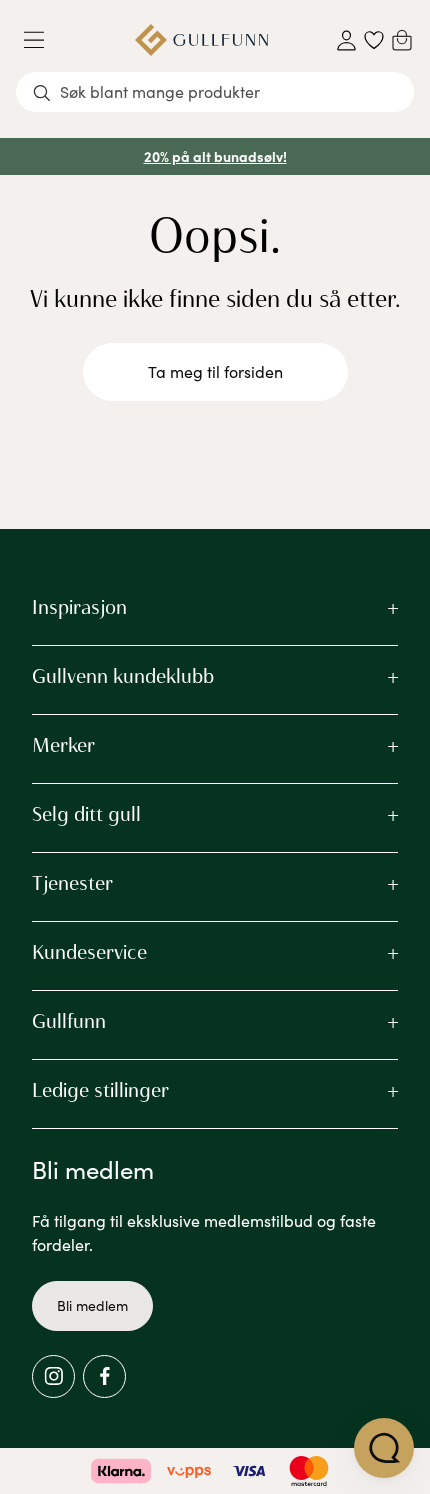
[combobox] (215, 92)
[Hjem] (201, 40)
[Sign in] (346, 40)
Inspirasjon (79, 607)
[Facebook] (104, 1376)
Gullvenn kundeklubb (123, 676)
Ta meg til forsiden (215, 371)
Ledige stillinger (100, 1090)
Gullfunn (69, 1021)
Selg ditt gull (86, 814)
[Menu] (42, 40)
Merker (63, 745)
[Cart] (402, 40)
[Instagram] (53, 1376)
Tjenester (72, 883)
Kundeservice (89, 952)
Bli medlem (92, 1305)
